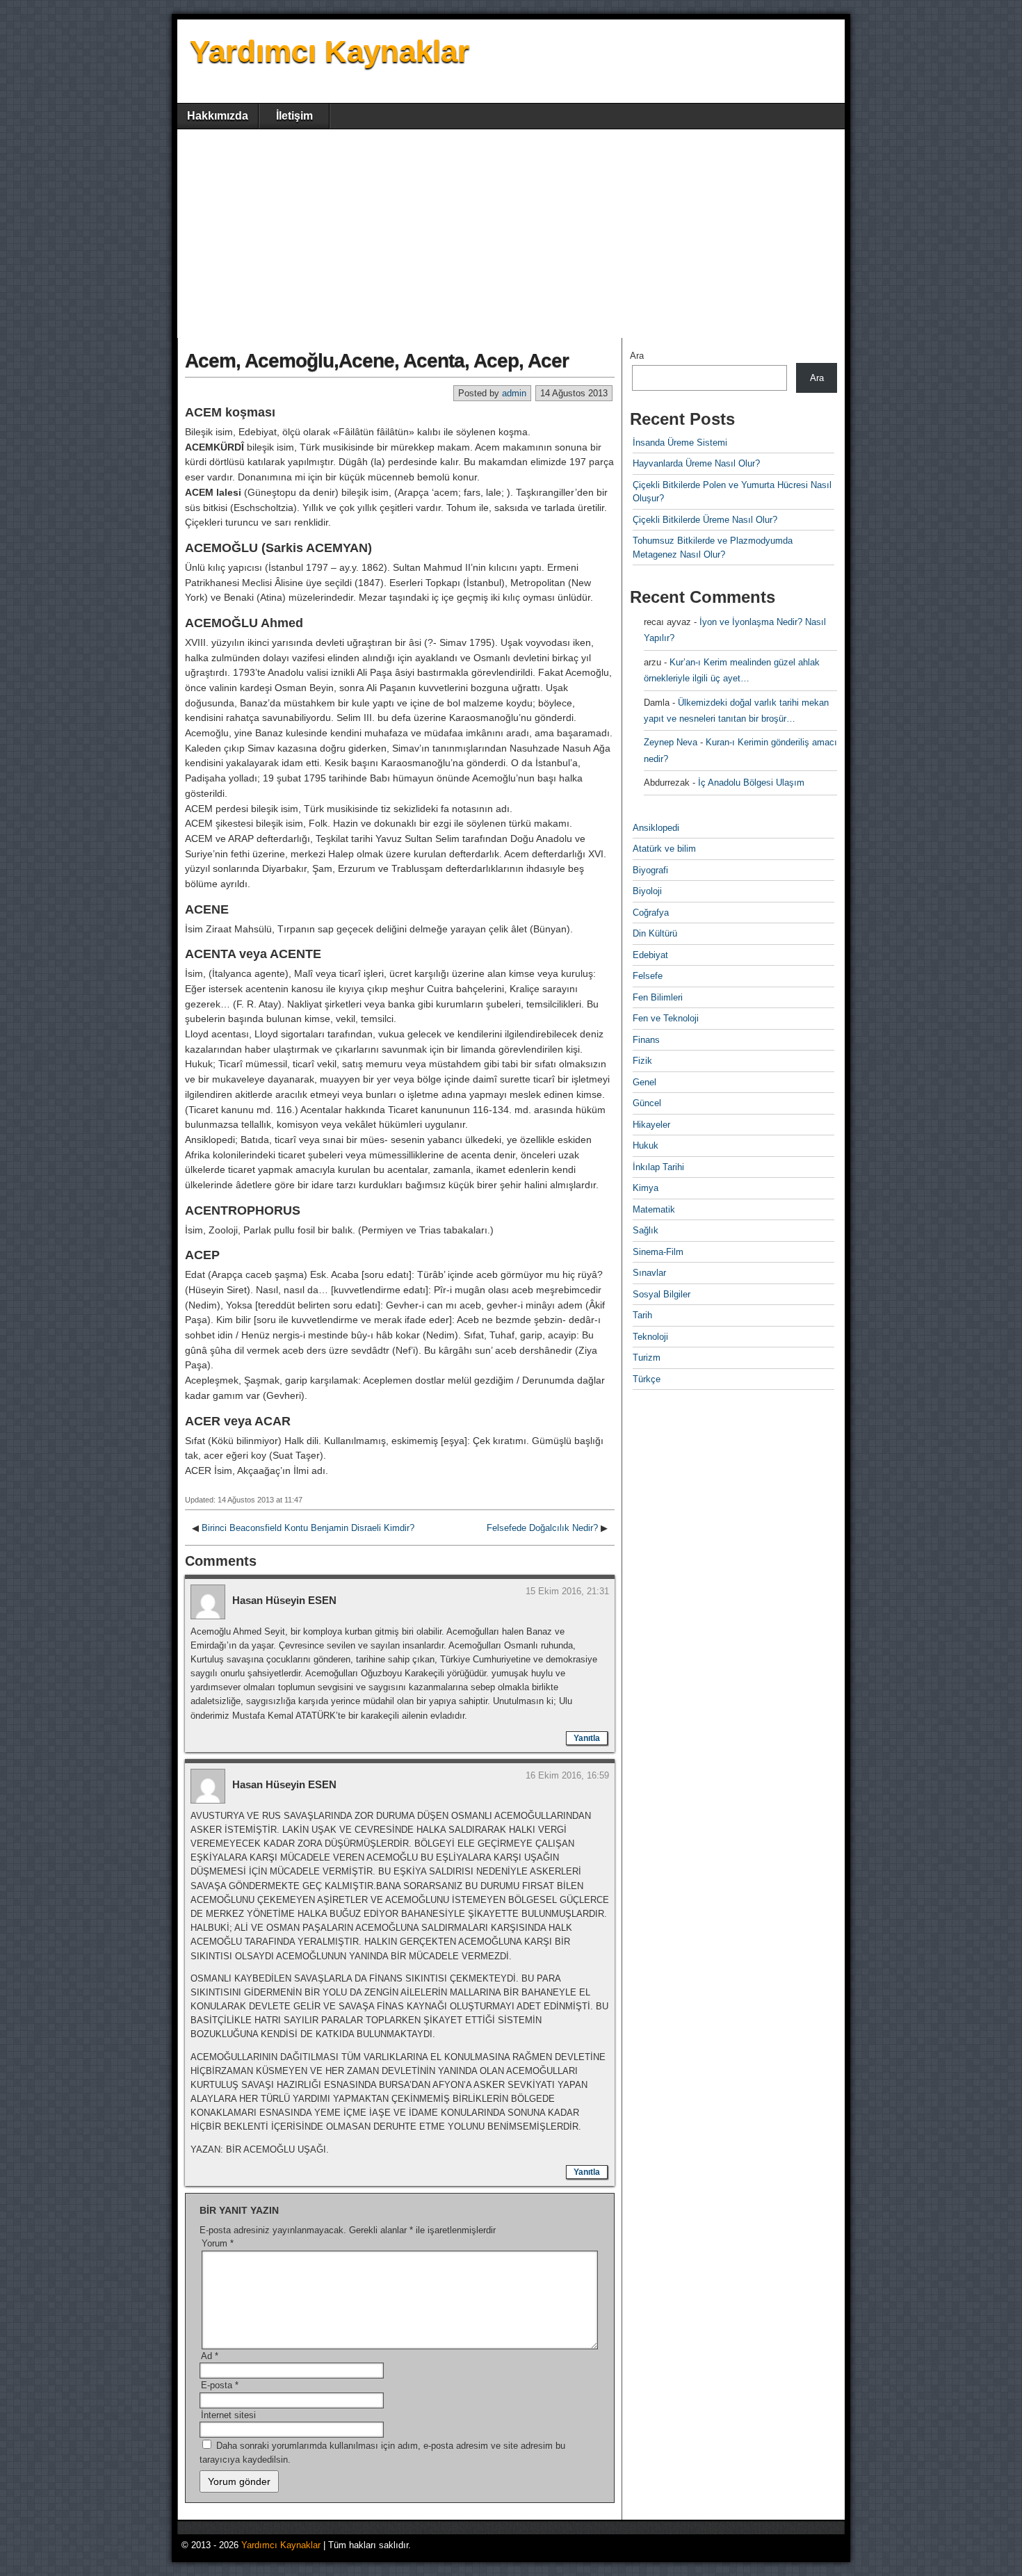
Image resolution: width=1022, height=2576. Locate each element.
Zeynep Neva (671, 742)
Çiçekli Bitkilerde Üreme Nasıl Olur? (705, 520)
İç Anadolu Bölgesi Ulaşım (751, 783)
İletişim (294, 116)
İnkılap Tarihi (658, 1167)
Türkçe (647, 1379)
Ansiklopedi (656, 828)
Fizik (642, 1061)
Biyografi (650, 870)
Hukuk (646, 1145)
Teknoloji (650, 1337)
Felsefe (648, 976)
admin (514, 393)
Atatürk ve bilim (664, 849)
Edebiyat (650, 955)
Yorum (218, 2243)
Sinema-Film (658, 1252)
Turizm (647, 1358)
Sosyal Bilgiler (662, 1294)
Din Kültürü (655, 933)
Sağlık (646, 1230)
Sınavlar (649, 1273)
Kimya (646, 1188)
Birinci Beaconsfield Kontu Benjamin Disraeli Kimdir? (308, 1528)
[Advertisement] (511, 234)
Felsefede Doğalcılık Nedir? (542, 1528)
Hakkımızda (218, 116)
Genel (644, 1082)
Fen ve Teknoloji (666, 1018)
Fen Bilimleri (658, 997)
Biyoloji (647, 891)
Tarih (642, 1315)
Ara (637, 356)
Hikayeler (651, 1125)
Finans (646, 1040)
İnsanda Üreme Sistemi (680, 443)
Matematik (654, 1209)
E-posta (220, 2385)
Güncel (647, 1103)
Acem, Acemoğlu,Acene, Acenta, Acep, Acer (377, 361)
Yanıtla (587, 1738)
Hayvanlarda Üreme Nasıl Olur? (696, 463)
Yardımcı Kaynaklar (330, 51)
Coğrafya (651, 913)
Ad (210, 2356)
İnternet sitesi (228, 2415)
